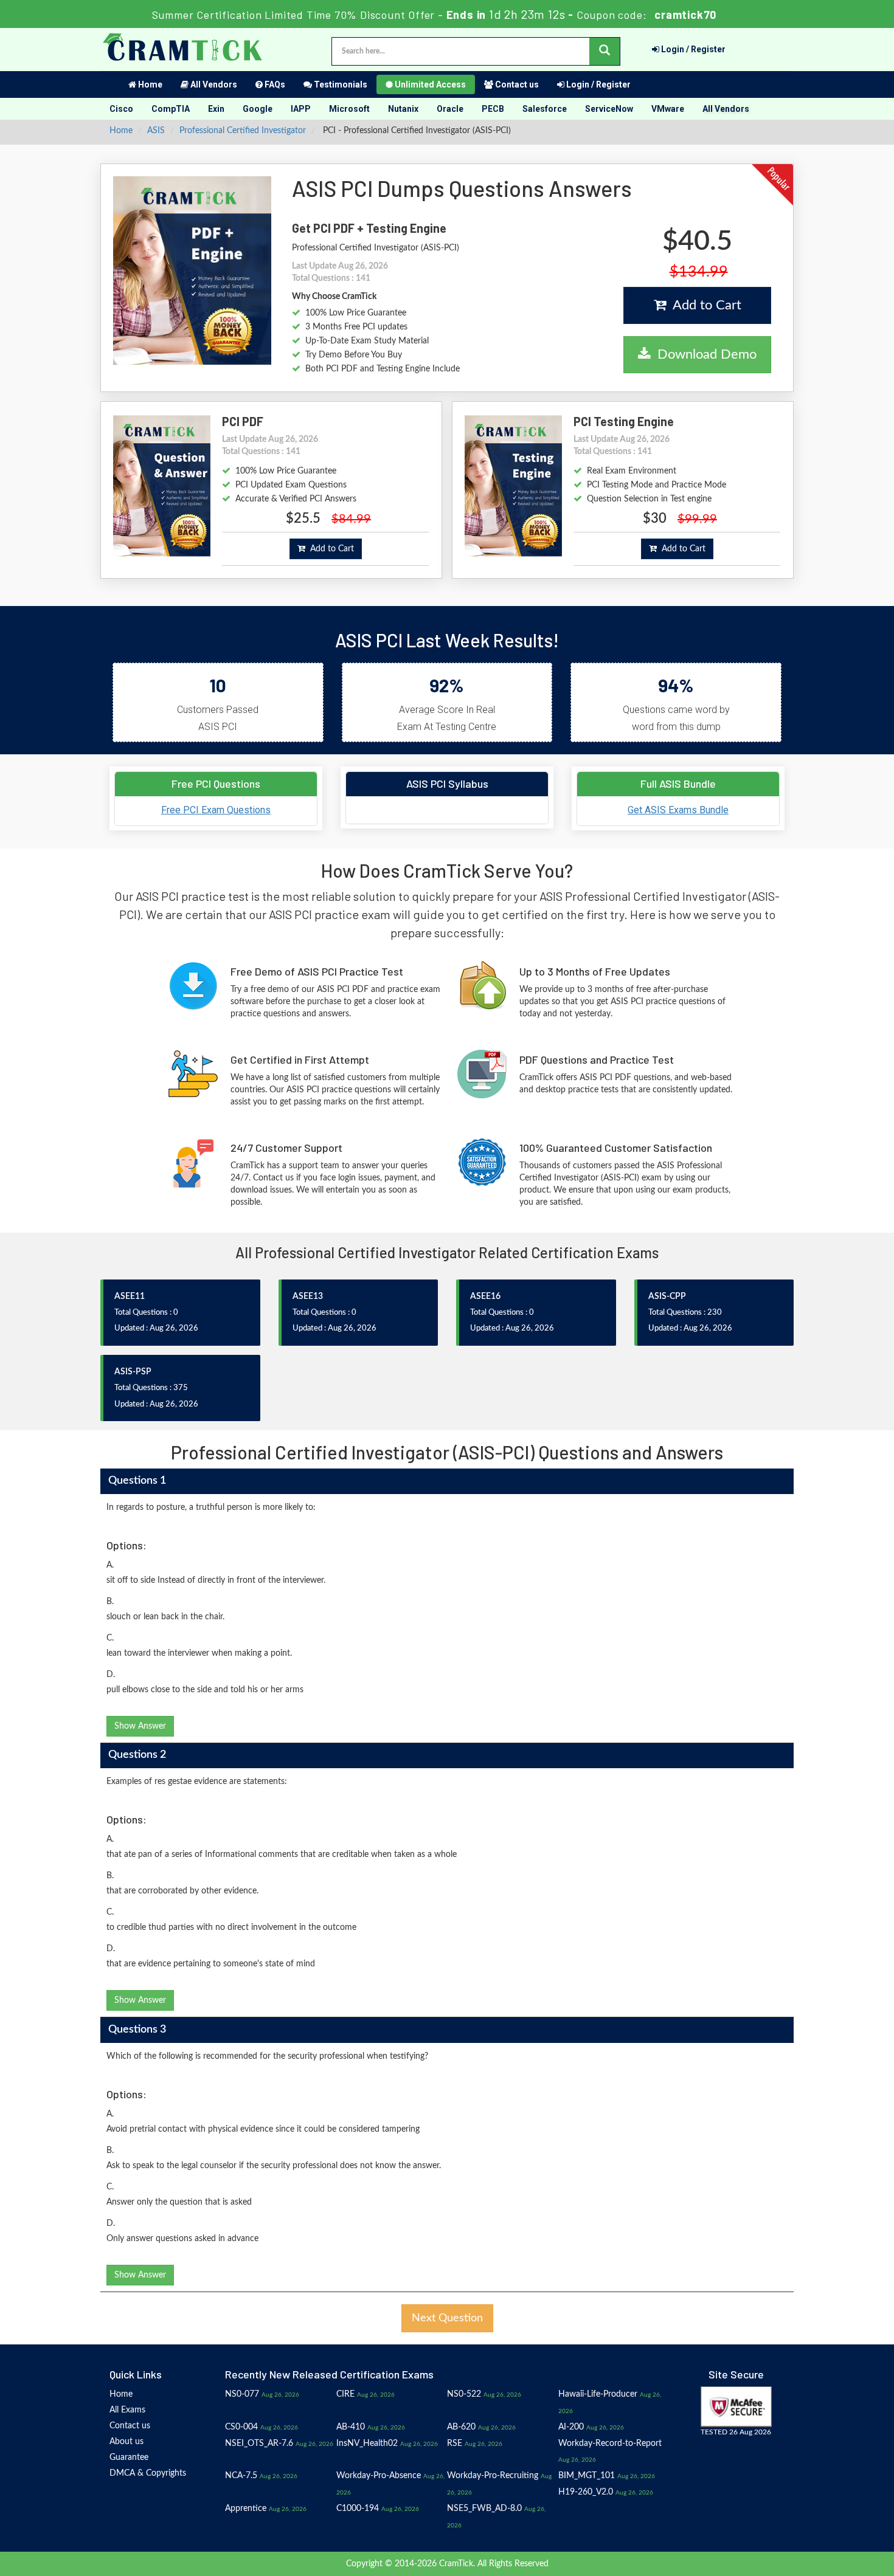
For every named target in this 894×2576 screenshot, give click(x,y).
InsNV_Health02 (367, 2443)
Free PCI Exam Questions (216, 810)
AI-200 (571, 2427)
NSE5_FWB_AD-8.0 (484, 2509)
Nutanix (403, 109)
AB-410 (351, 2427)
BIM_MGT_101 (587, 2476)
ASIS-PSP (133, 1372)
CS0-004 (241, 2427)
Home (149, 84)
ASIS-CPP (667, 1297)
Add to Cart (704, 305)
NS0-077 (242, 2394)
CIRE (345, 2394)
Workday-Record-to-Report (610, 2443)
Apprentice (246, 2509)
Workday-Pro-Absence (379, 2476)
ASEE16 (485, 1297)
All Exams (127, 2410)
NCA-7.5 (241, 2476)
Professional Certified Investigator (243, 131)
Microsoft (349, 109)
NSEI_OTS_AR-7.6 (259, 2443)
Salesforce (545, 109)
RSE (455, 2443)
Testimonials (340, 84)
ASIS (156, 131)
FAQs (274, 84)
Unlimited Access (429, 84)
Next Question (447, 2318)
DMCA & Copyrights (148, 2473)
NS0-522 (464, 2394)
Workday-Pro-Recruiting (493, 2476)
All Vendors (213, 84)
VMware (668, 109)
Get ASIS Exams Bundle (678, 810)
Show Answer (140, 1726)
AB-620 (461, 2427)
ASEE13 (308, 1297)
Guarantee (129, 2457)
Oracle (450, 109)
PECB (493, 109)
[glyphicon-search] (605, 51)
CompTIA (171, 109)
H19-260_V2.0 (586, 2492)
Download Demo (703, 354)
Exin (216, 109)
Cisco (121, 109)
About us (126, 2442)
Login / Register (692, 49)
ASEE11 (130, 1297)
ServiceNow (609, 109)
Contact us (516, 84)
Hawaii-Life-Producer (598, 2394)
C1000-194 (358, 2509)
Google (258, 109)
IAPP (301, 109)
